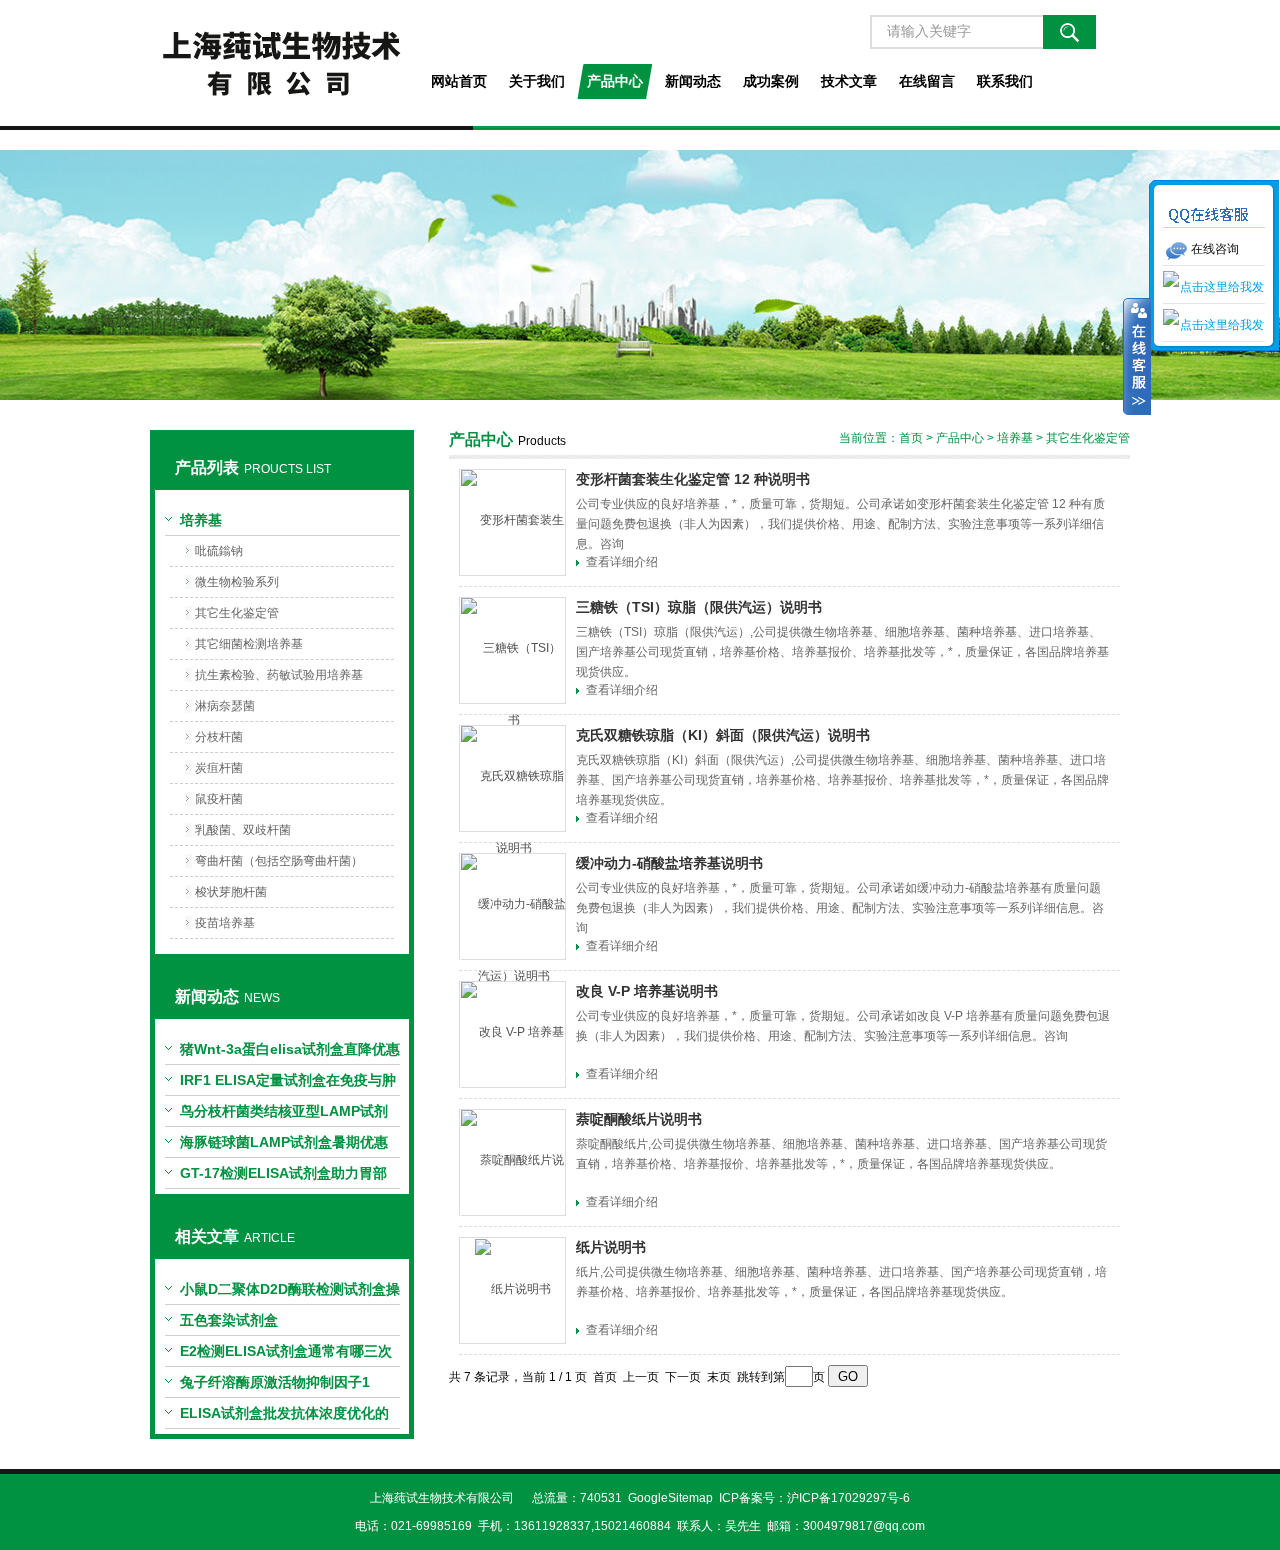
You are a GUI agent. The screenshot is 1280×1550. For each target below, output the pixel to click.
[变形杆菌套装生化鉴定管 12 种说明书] (512, 522)
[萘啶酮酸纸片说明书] (512, 1162)
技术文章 (849, 81)
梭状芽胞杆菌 (231, 892)
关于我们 (537, 81)
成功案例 (771, 81)
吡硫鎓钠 (219, 551)
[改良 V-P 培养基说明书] (512, 1034)
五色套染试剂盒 (229, 1320)
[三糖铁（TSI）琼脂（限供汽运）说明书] (512, 650)
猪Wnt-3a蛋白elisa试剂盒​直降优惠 (290, 1049)
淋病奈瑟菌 (225, 706)
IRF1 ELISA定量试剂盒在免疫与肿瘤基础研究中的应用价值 (288, 1084)
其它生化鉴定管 (237, 613)
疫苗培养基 (225, 923)
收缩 (1137, 357)
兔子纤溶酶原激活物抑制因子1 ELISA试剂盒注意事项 (275, 1386)
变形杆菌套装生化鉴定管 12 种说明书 (693, 479)
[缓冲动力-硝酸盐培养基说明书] (512, 906)
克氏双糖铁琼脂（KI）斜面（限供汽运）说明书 (723, 735)
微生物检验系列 (237, 582)
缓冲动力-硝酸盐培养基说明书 (669, 863)
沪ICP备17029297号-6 (848, 1498)
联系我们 (1005, 81)
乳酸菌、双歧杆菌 (243, 830)
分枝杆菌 (219, 737)
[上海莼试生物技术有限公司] (281, 63)
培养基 (201, 520)
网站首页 (459, 81)
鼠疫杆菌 (219, 799)
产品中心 (615, 81)
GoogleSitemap (670, 1498)
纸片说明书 (611, 1247)
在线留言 (927, 81)
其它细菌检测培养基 (249, 644)
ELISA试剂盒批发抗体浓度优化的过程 (284, 1417)
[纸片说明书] (512, 1290)
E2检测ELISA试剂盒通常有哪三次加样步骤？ (286, 1355)
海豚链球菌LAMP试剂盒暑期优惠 (284, 1142)
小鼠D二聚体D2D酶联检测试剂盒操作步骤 (290, 1293)
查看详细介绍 (622, 562)
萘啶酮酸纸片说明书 (639, 1119)
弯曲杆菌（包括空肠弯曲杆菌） (279, 861)
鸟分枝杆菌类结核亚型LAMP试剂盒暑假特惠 (284, 1115)
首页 (911, 438)
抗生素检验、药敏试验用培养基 (279, 675)
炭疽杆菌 (219, 768)
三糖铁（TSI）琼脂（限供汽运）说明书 (699, 607)
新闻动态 (693, 81)
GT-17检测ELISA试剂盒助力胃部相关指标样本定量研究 (283, 1177)
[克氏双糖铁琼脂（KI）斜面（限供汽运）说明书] (512, 778)
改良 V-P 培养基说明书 (647, 991)
